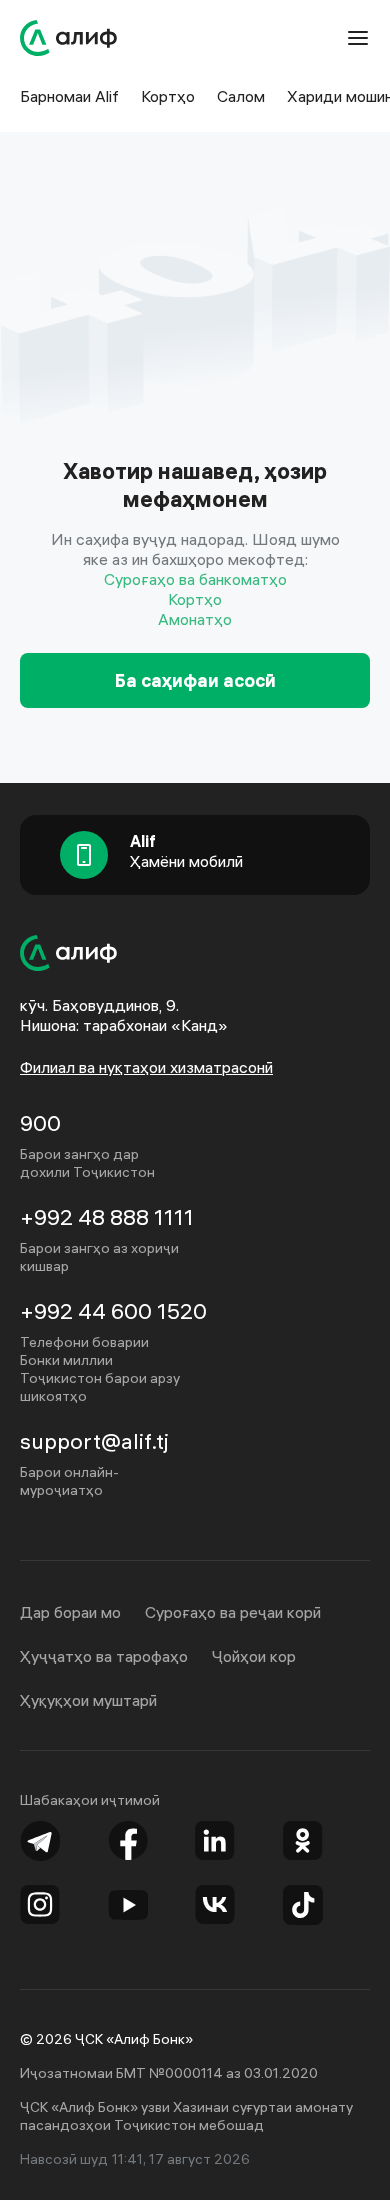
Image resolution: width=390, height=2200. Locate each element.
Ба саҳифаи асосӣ (195, 680)
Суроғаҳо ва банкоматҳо (195, 579)
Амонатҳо (195, 619)
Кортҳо (195, 599)
